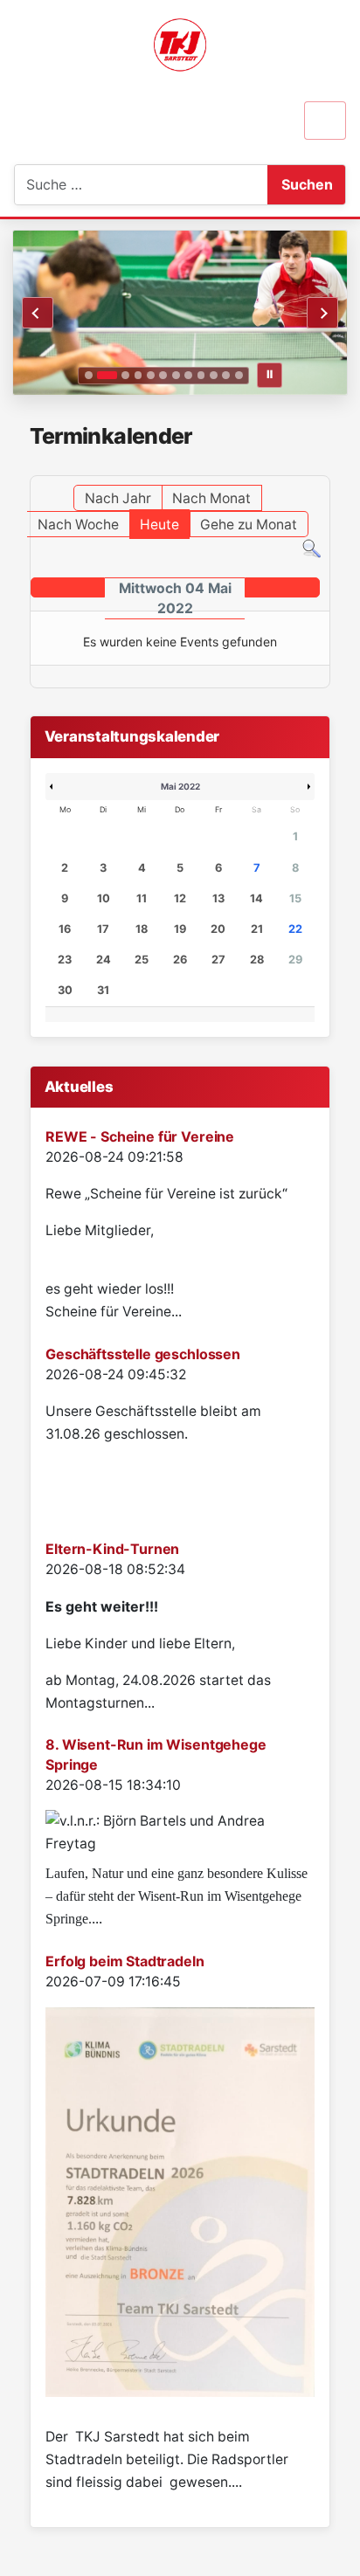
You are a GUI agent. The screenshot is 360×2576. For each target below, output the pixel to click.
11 (142, 898)
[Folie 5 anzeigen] (151, 375)
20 (218, 929)
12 (180, 898)
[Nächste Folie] (322, 313)
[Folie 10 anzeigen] (214, 375)
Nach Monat (211, 498)
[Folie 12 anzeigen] (239, 375)
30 (65, 990)
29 (295, 960)
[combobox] (102, 185)
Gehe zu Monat (249, 525)
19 (180, 929)
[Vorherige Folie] (38, 313)
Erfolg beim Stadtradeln (125, 1961)
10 (104, 898)
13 (218, 898)
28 (257, 960)
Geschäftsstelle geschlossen (143, 1354)
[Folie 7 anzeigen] (176, 375)
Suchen (307, 184)
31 (103, 990)
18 (142, 929)
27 (218, 960)
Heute (159, 525)
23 (65, 960)
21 (257, 929)
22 (295, 929)
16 (65, 929)
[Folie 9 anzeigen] (201, 375)
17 (103, 929)
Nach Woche (78, 525)
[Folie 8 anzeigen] (188, 375)
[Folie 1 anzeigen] (89, 375)
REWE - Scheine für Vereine (140, 1136)
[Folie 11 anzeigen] (226, 375)
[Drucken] (325, 467)
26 (180, 960)
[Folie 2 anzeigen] (107, 375)
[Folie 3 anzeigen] (125, 375)
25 (142, 960)
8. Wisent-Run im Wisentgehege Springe (156, 1754)
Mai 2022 (180, 786)
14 (256, 898)
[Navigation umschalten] (325, 121)
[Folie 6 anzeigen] (163, 375)
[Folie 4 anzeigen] (138, 375)
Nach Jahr (118, 498)
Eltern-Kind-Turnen (112, 1549)
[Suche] (312, 548)
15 (295, 898)
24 (104, 960)
